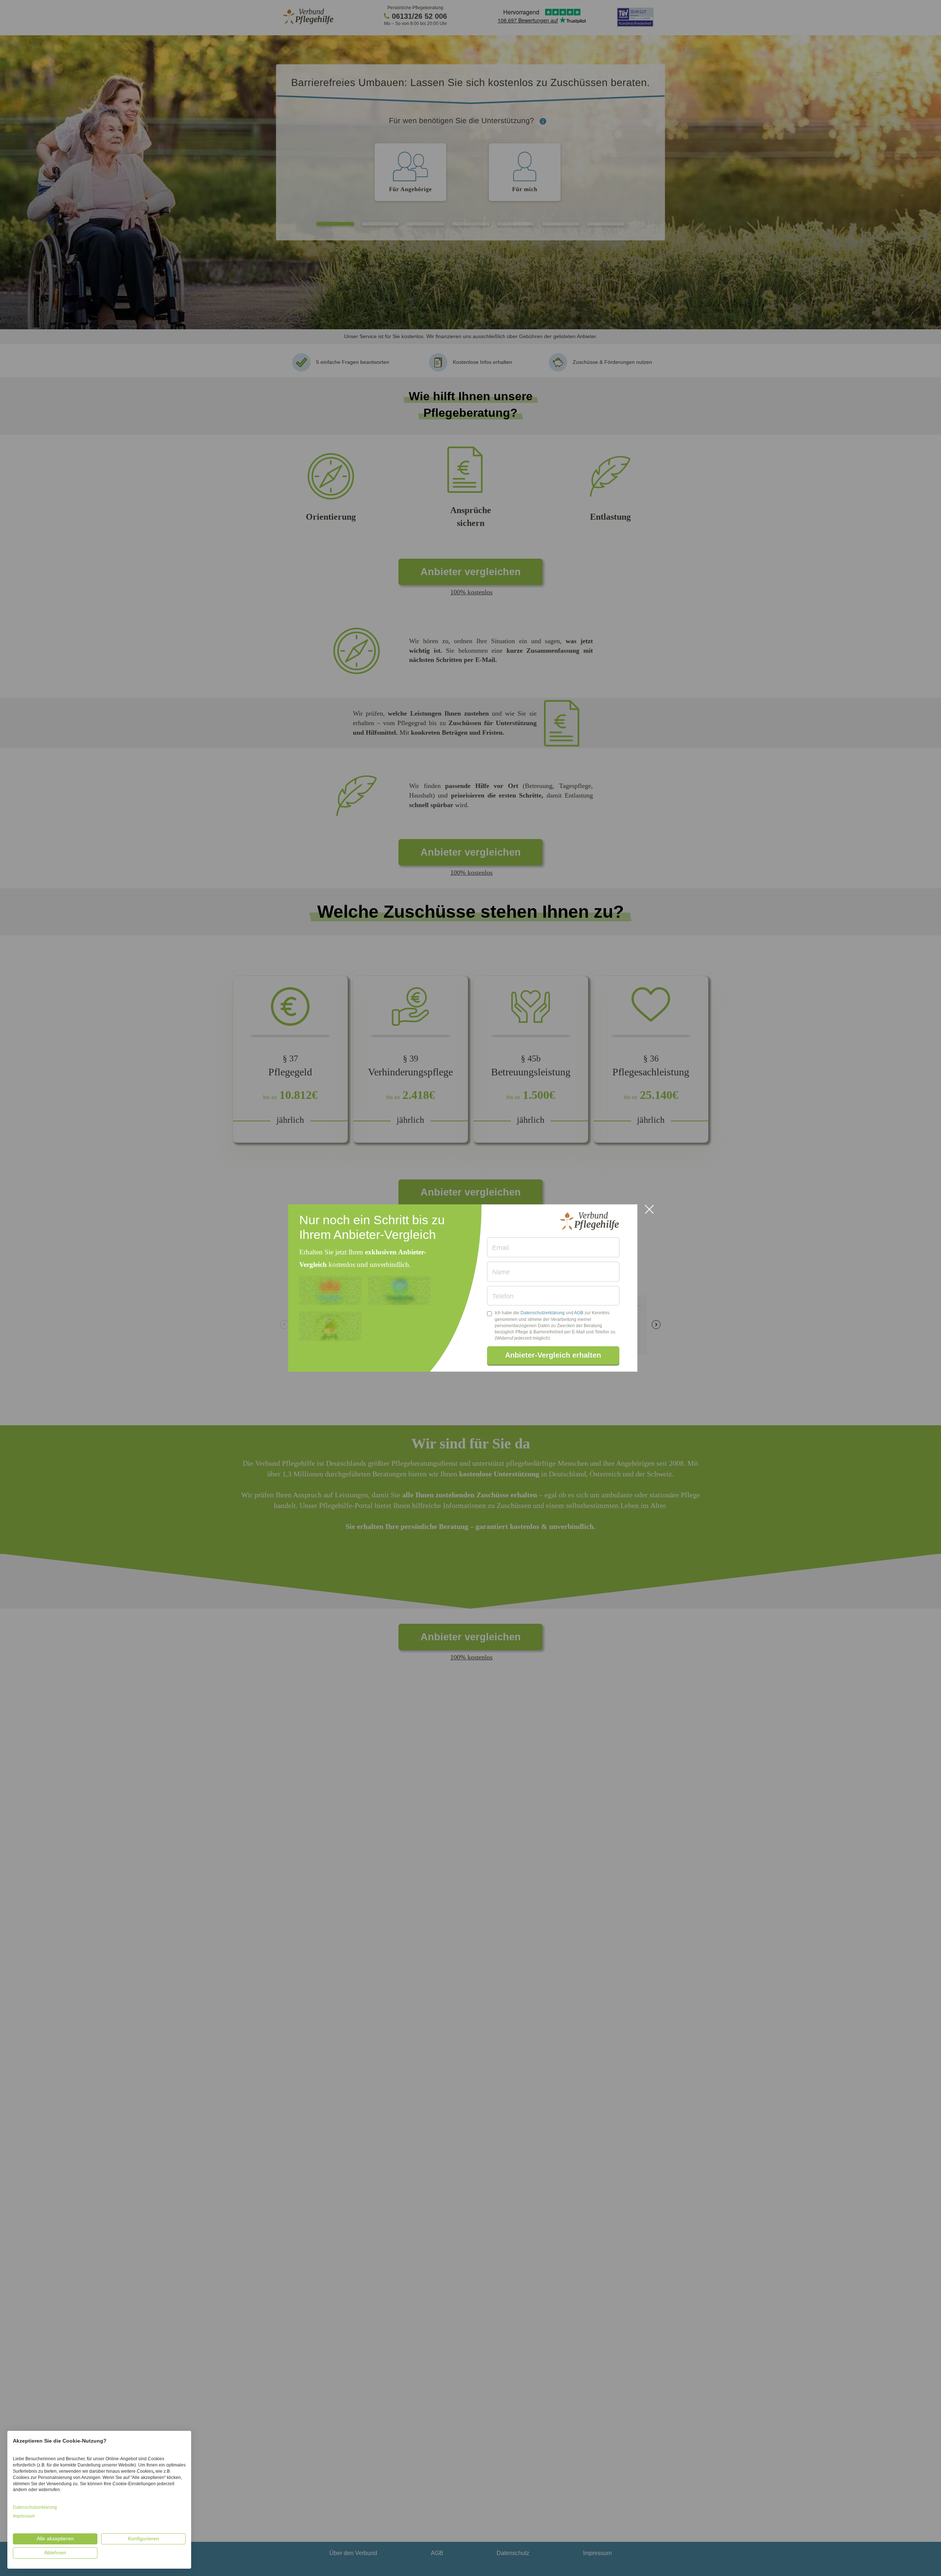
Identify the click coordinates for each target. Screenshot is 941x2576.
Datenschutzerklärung (543, 1313)
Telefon (503, 1296)
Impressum (24, 2516)
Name (501, 1272)
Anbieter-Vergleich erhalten (553, 1355)
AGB (579, 1313)
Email (500, 1248)
